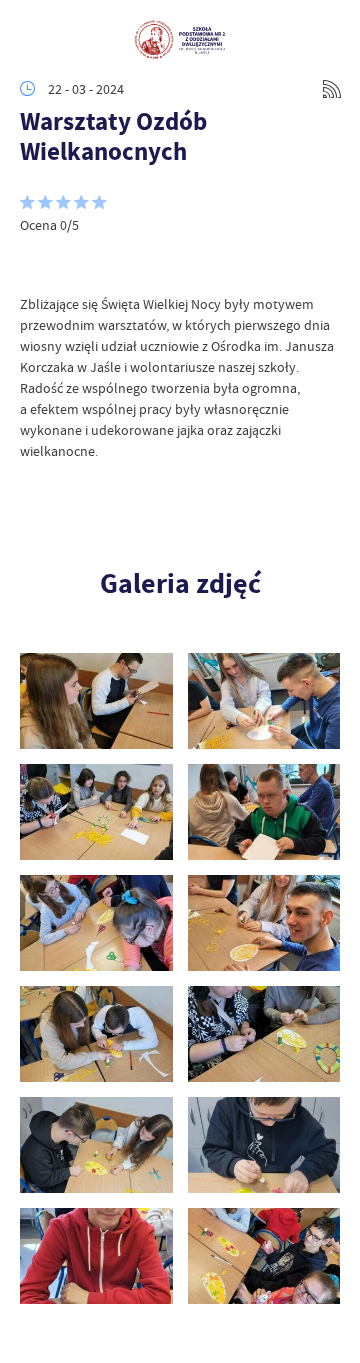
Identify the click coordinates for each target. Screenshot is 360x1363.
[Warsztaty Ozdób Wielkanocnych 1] (264, 1256)
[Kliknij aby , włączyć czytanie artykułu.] (36, 264)
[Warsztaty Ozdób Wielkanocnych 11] (264, 701)
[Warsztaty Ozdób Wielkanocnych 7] (264, 923)
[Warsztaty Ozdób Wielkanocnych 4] (96, 1145)
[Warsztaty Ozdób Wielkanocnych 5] (264, 1034)
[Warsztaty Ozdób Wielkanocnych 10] (96, 812)
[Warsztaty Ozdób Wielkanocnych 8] (96, 923)
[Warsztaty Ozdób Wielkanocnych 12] (96, 701)
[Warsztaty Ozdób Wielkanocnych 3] (264, 1145)
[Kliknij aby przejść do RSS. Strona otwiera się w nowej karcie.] (332, 89)
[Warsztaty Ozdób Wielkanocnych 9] (264, 812)
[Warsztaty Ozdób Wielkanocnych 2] (96, 1256)
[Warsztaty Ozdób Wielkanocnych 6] (96, 1034)
